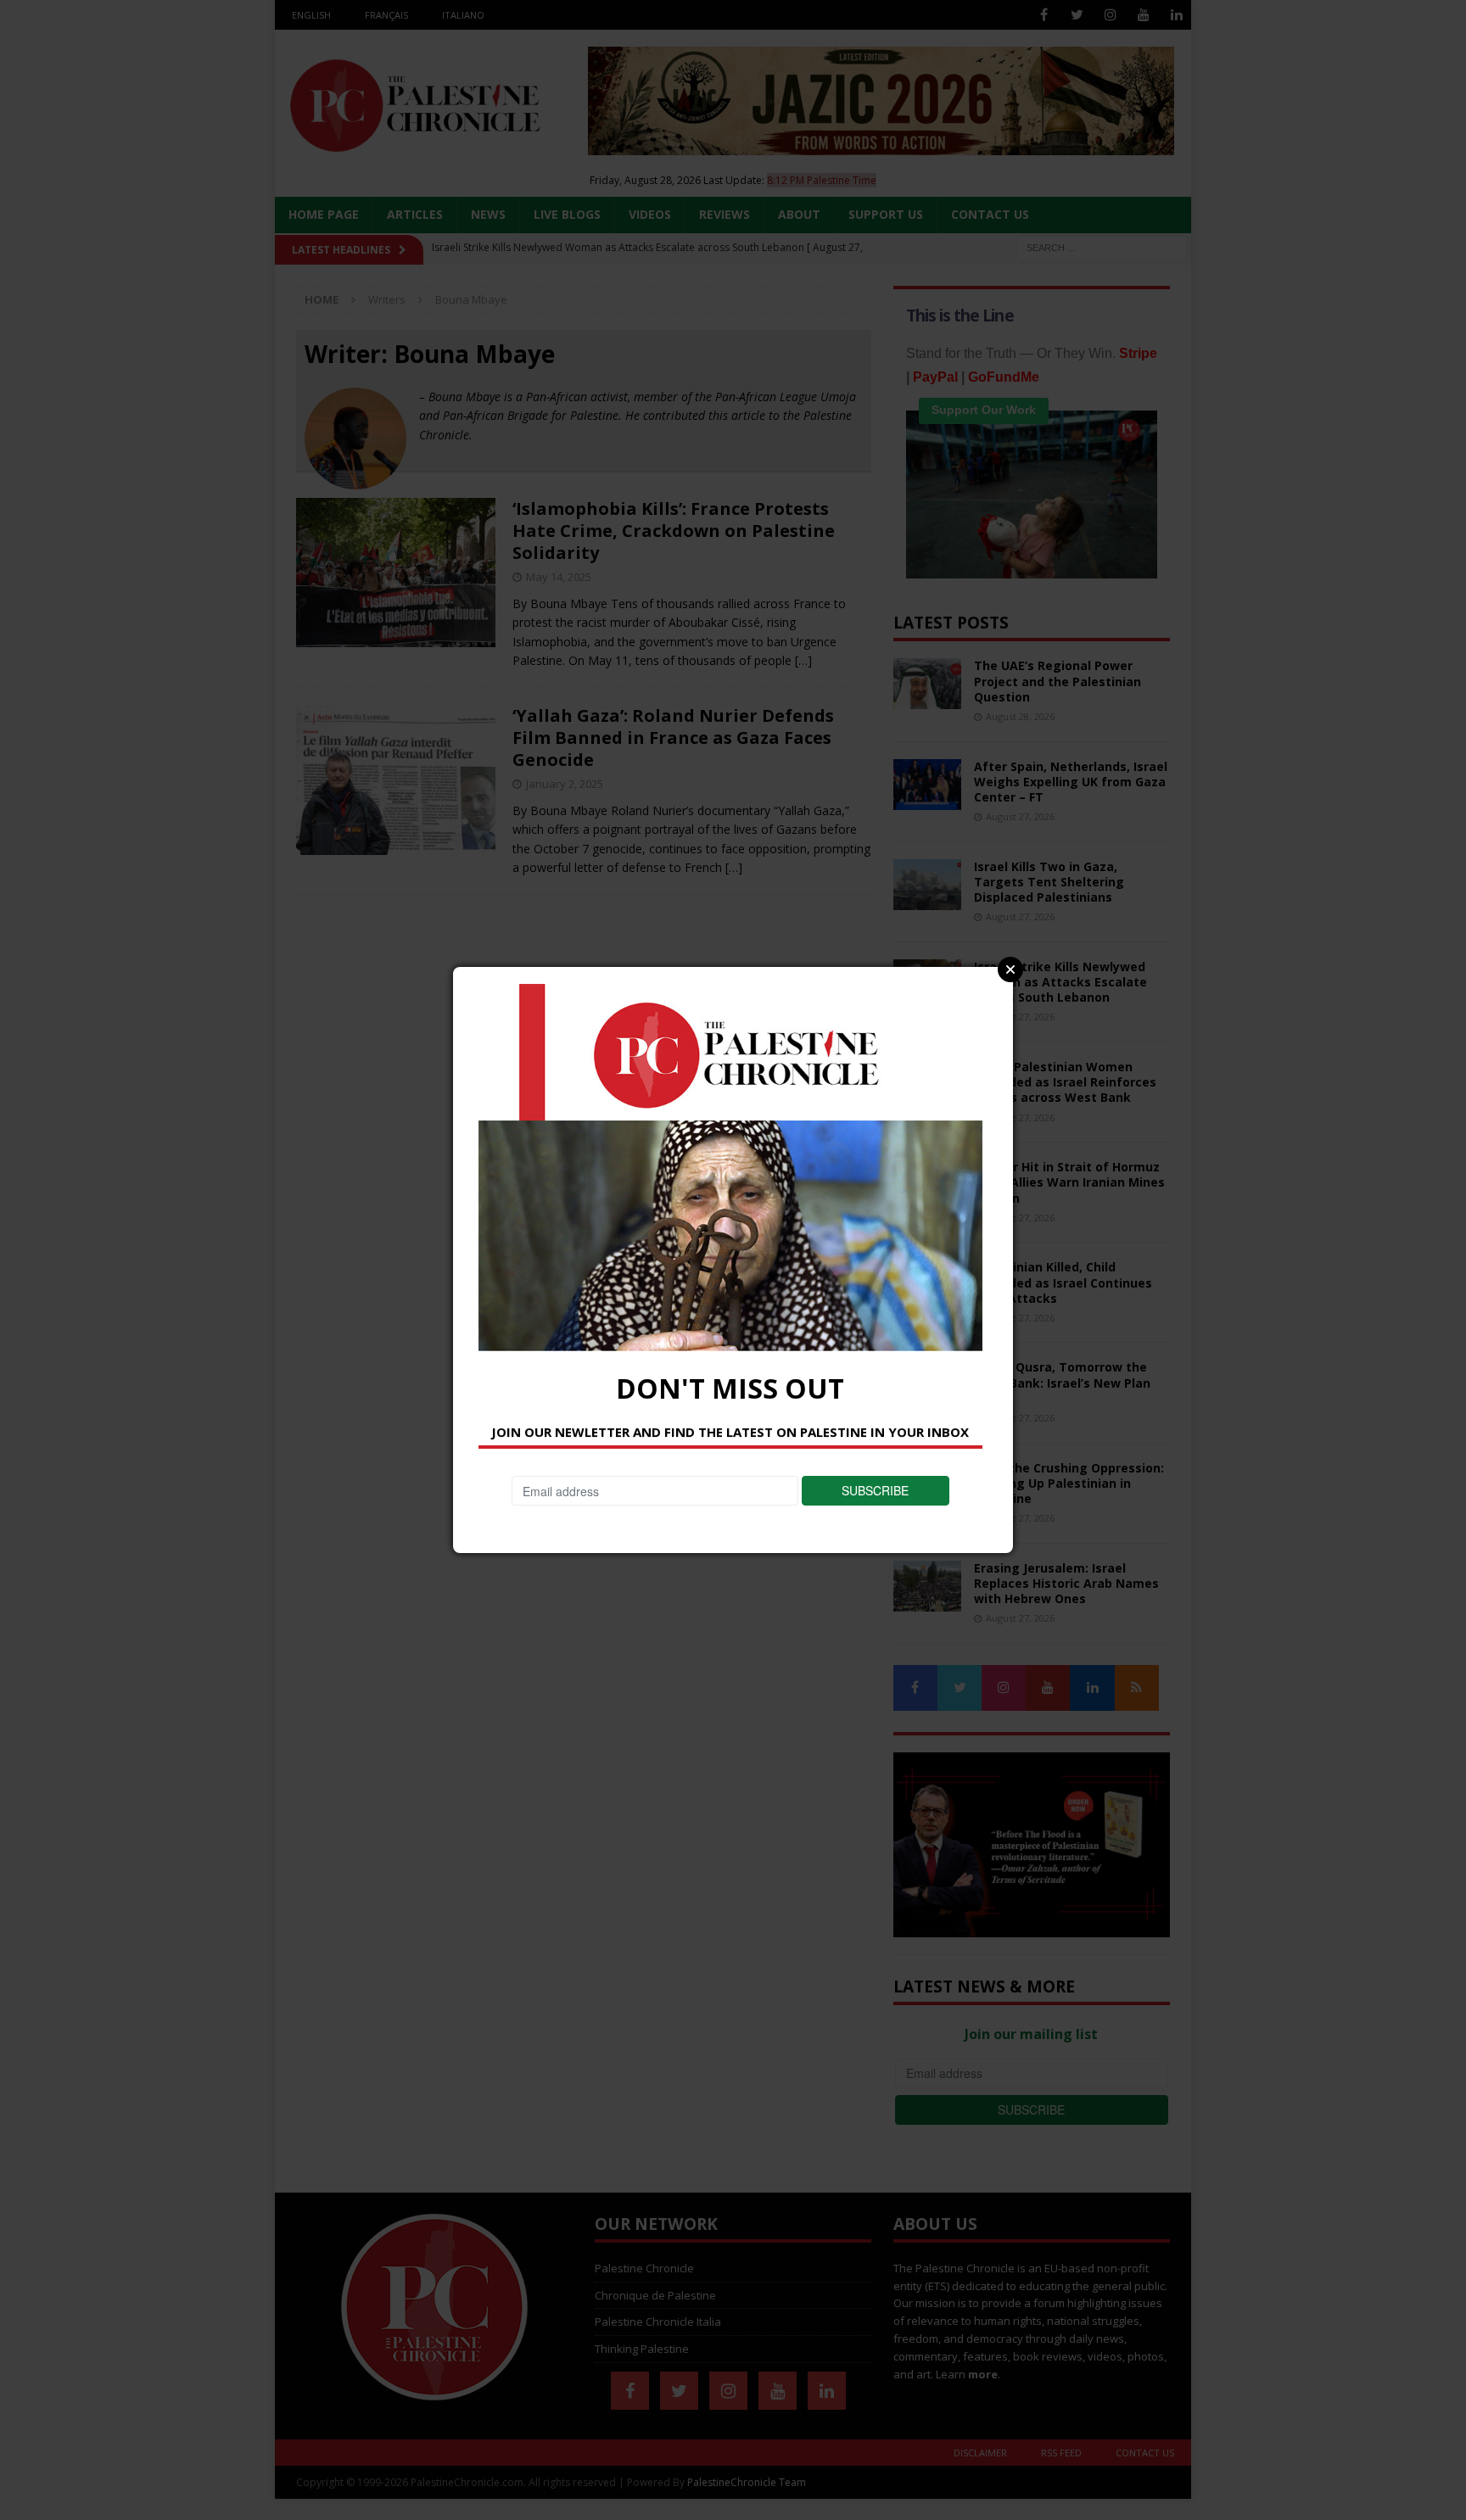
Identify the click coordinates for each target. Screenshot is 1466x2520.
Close (1010, 969)
